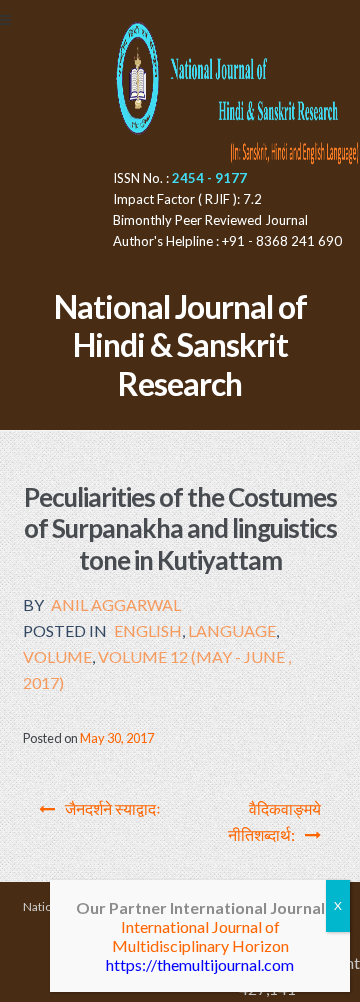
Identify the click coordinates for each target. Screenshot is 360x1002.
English (148, 630)
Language (232, 630)
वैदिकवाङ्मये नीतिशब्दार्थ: (274, 821)
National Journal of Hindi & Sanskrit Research (180, 345)
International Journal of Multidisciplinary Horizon (200, 936)
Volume (57, 656)
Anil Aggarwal (116, 604)
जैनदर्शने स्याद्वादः (113, 808)
